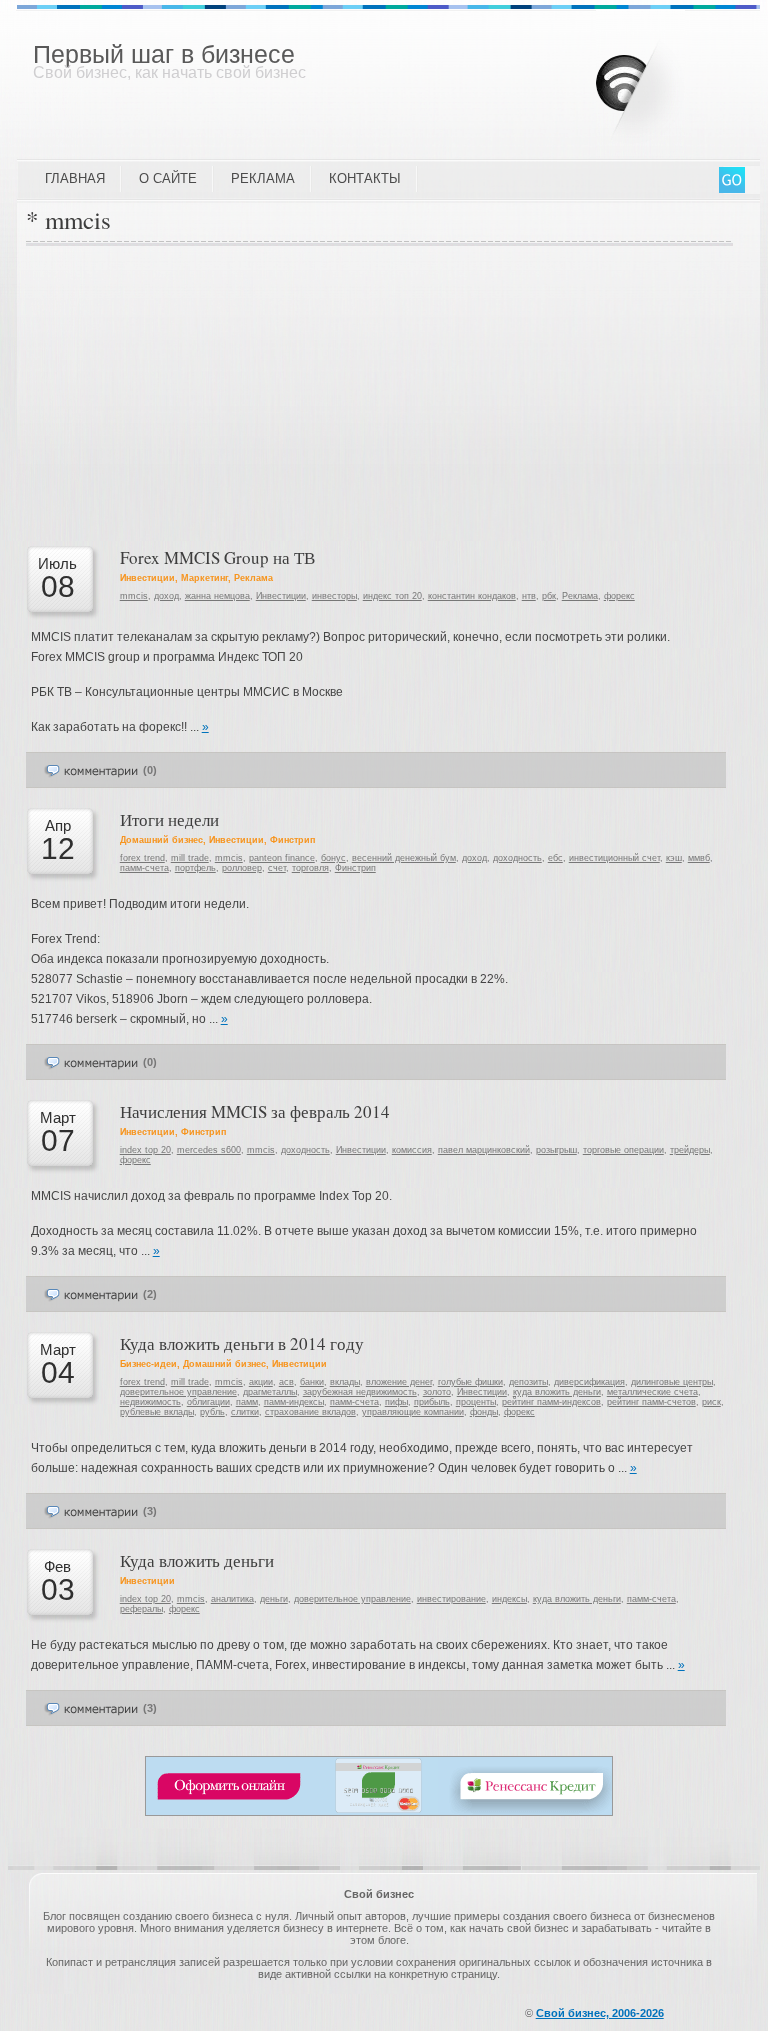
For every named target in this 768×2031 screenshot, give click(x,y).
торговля (310, 868)
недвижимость (150, 1402)
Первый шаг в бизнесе (164, 54)
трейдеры (690, 1150)
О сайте (168, 178)
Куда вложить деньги (197, 1560)
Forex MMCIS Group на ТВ (217, 557)
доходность (517, 858)
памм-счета (144, 868)
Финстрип (292, 840)
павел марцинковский (484, 1150)
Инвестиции (147, 578)
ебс (555, 858)
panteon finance (282, 858)
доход (166, 596)
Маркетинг (204, 578)
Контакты (365, 178)
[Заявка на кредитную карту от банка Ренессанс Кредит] (379, 1812)
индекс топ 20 (392, 596)
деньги (274, 1599)
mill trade (190, 858)
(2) (150, 1294)
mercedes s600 (209, 1150)
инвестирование (451, 1599)
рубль (212, 1412)
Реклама (263, 178)
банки (312, 1382)
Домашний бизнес (161, 840)
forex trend (142, 858)
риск (711, 1402)
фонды (484, 1412)
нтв (529, 596)
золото (437, 1392)
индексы (509, 1599)
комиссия (412, 1150)
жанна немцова (217, 596)
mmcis (134, 596)
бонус (333, 858)
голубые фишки (470, 1382)
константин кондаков (472, 596)
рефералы (141, 1609)
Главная (75, 178)
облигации (208, 1402)
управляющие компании (413, 1412)
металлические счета (652, 1392)
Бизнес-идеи (148, 1364)
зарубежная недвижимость (360, 1392)
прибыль (432, 1402)
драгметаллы (270, 1392)
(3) (150, 1511)
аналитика (232, 1599)
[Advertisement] (379, 396)
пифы (396, 1402)
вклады (345, 1382)
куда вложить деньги (557, 1392)
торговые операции (623, 1150)
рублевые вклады (157, 1412)
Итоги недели (169, 819)
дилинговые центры (672, 1382)
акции (261, 1382)
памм (247, 1402)
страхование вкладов (310, 1412)
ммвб (699, 858)
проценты (476, 1402)
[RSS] (655, 79)
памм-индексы (294, 1402)
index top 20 (145, 1150)
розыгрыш (556, 1150)
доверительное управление (178, 1392)
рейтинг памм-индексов (551, 1402)
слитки (245, 1412)
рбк (549, 596)
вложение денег (399, 1382)
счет (277, 868)
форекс (619, 596)
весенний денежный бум (404, 858)
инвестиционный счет (614, 858)
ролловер (242, 868)
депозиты (528, 1382)
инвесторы (334, 596)
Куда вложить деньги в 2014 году (242, 1343)
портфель (195, 868)
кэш (674, 858)
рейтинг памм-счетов (651, 1402)
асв (286, 1382)
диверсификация (589, 1382)
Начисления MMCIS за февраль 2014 (255, 1111)
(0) (150, 770)
